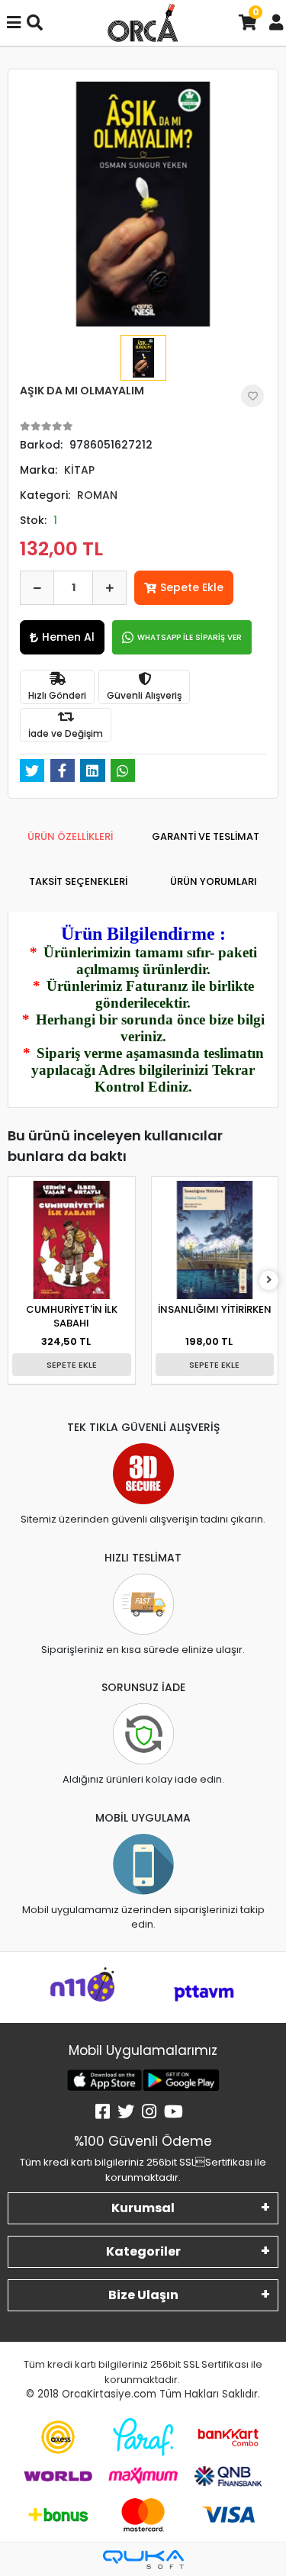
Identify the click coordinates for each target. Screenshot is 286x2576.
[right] (269, 1280)
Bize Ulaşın (143, 2295)
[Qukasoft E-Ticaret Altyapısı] (143, 2560)
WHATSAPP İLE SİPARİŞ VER (190, 637)
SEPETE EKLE (72, 1365)
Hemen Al (68, 637)
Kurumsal (143, 2208)
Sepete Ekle (192, 587)
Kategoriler (143, 2251)
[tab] (70, 837)
